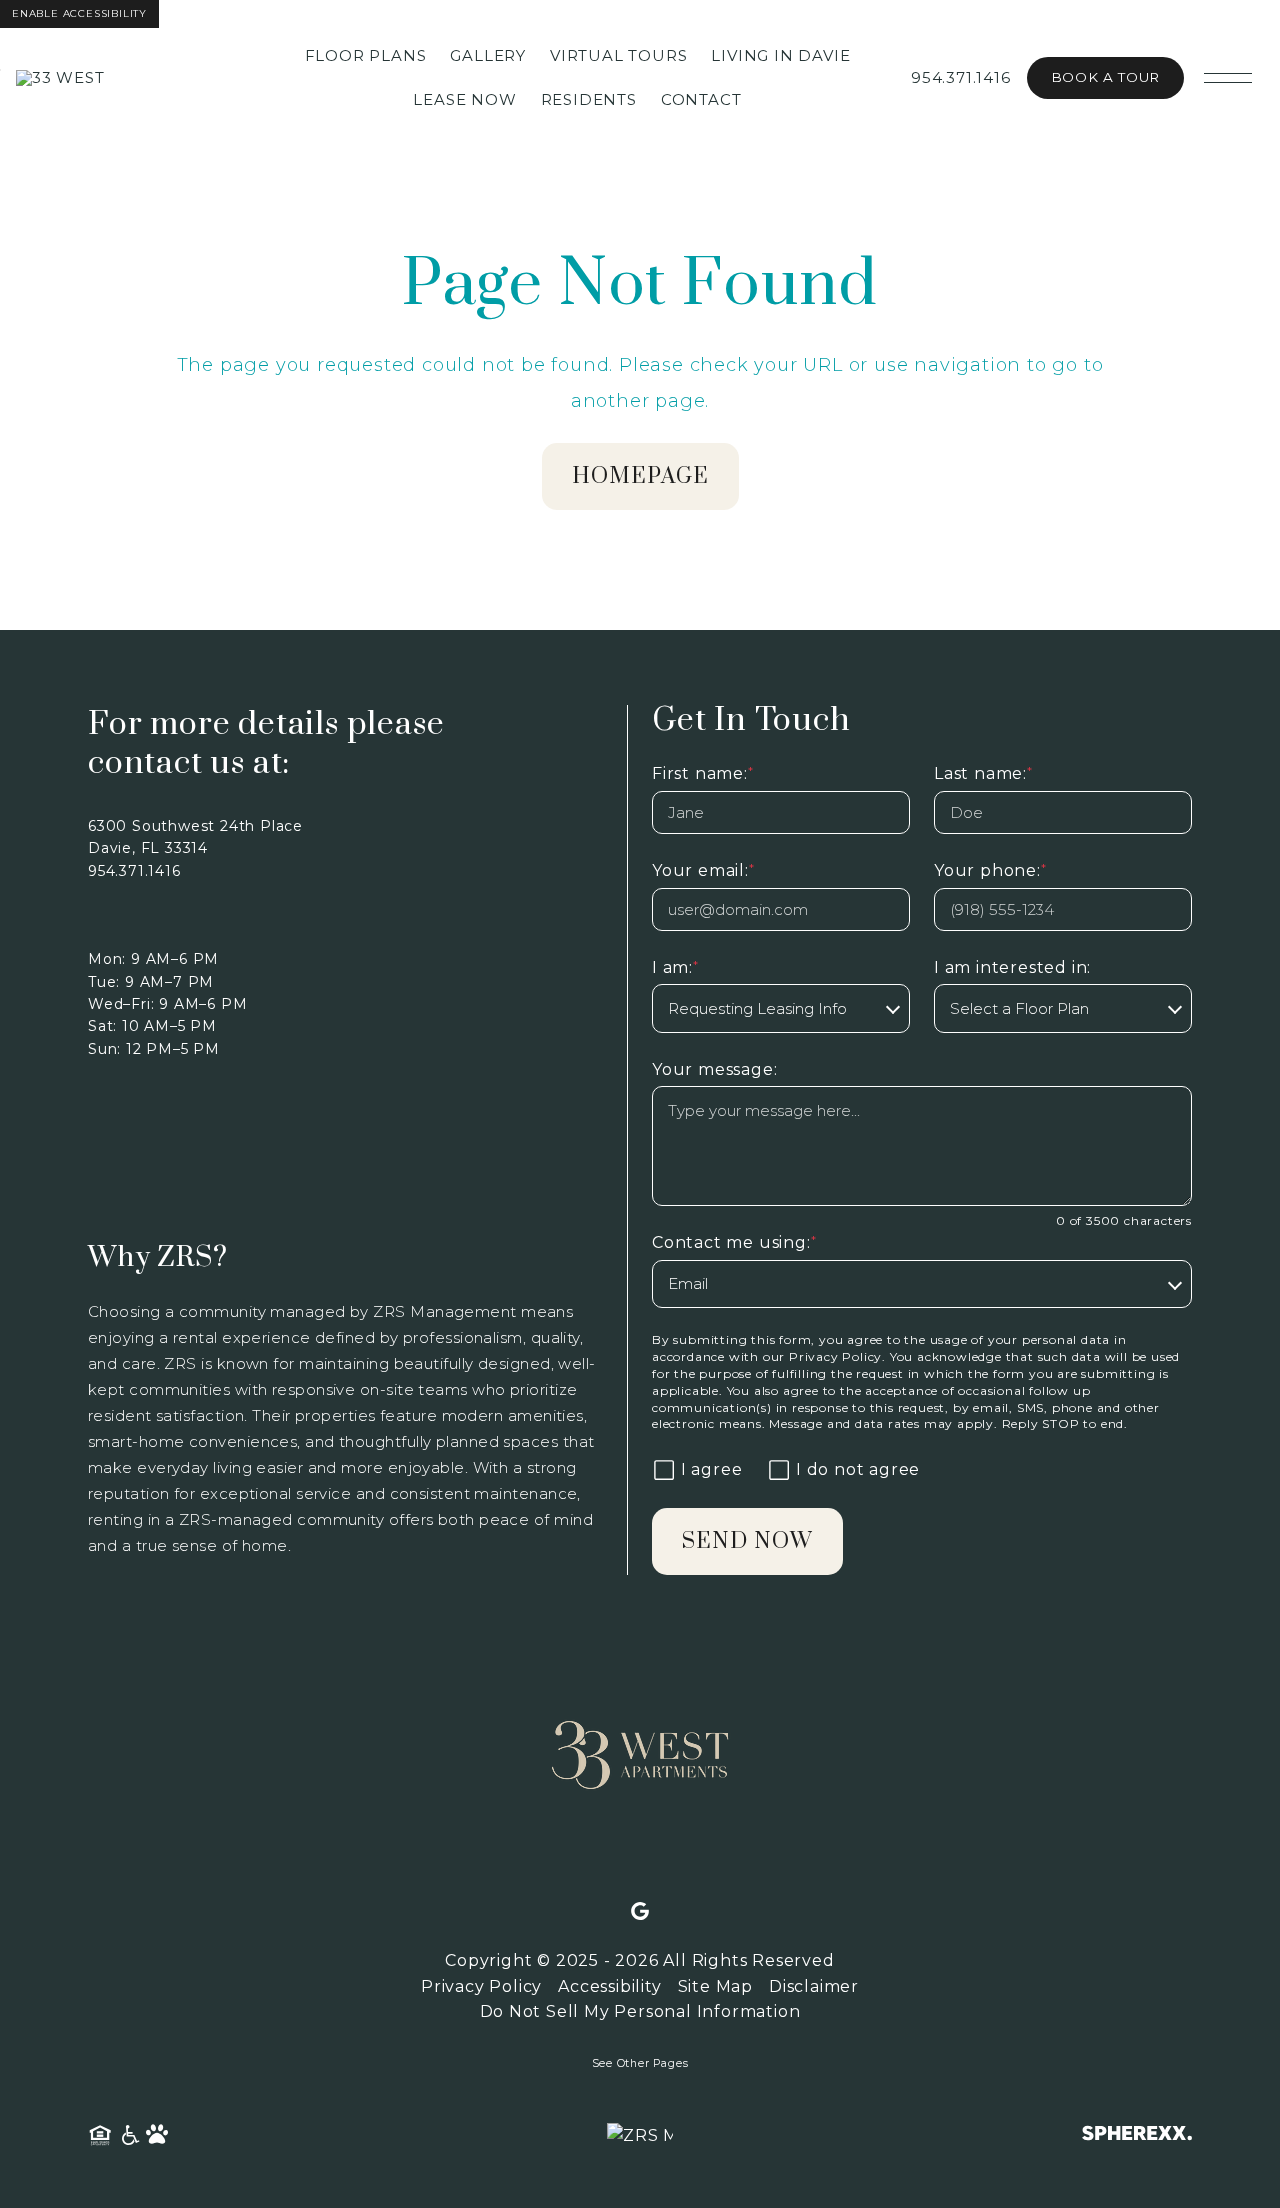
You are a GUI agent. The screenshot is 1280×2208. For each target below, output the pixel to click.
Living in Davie (780, 55)
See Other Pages (640, 2063)
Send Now (747, 1541)
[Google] (640, 1912)
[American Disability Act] (129, 2136)
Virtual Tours (618, 55)
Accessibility (609, 1986)
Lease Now (464, 99)
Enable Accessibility (79, 13)
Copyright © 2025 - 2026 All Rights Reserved (639, 1960)
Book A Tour (1105, 77)
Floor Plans (366, 55)
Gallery (488, 55)
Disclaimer (814, 1986)
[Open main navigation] (1228, 78)
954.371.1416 (961, 77)
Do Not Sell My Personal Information (640, 2011)
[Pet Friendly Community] (158, 2136)
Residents (589, 99)
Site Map (715, 1986)
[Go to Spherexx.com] (1137, 2135)
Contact (701, 99)
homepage (640, 476)
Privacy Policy (835, 1356)
